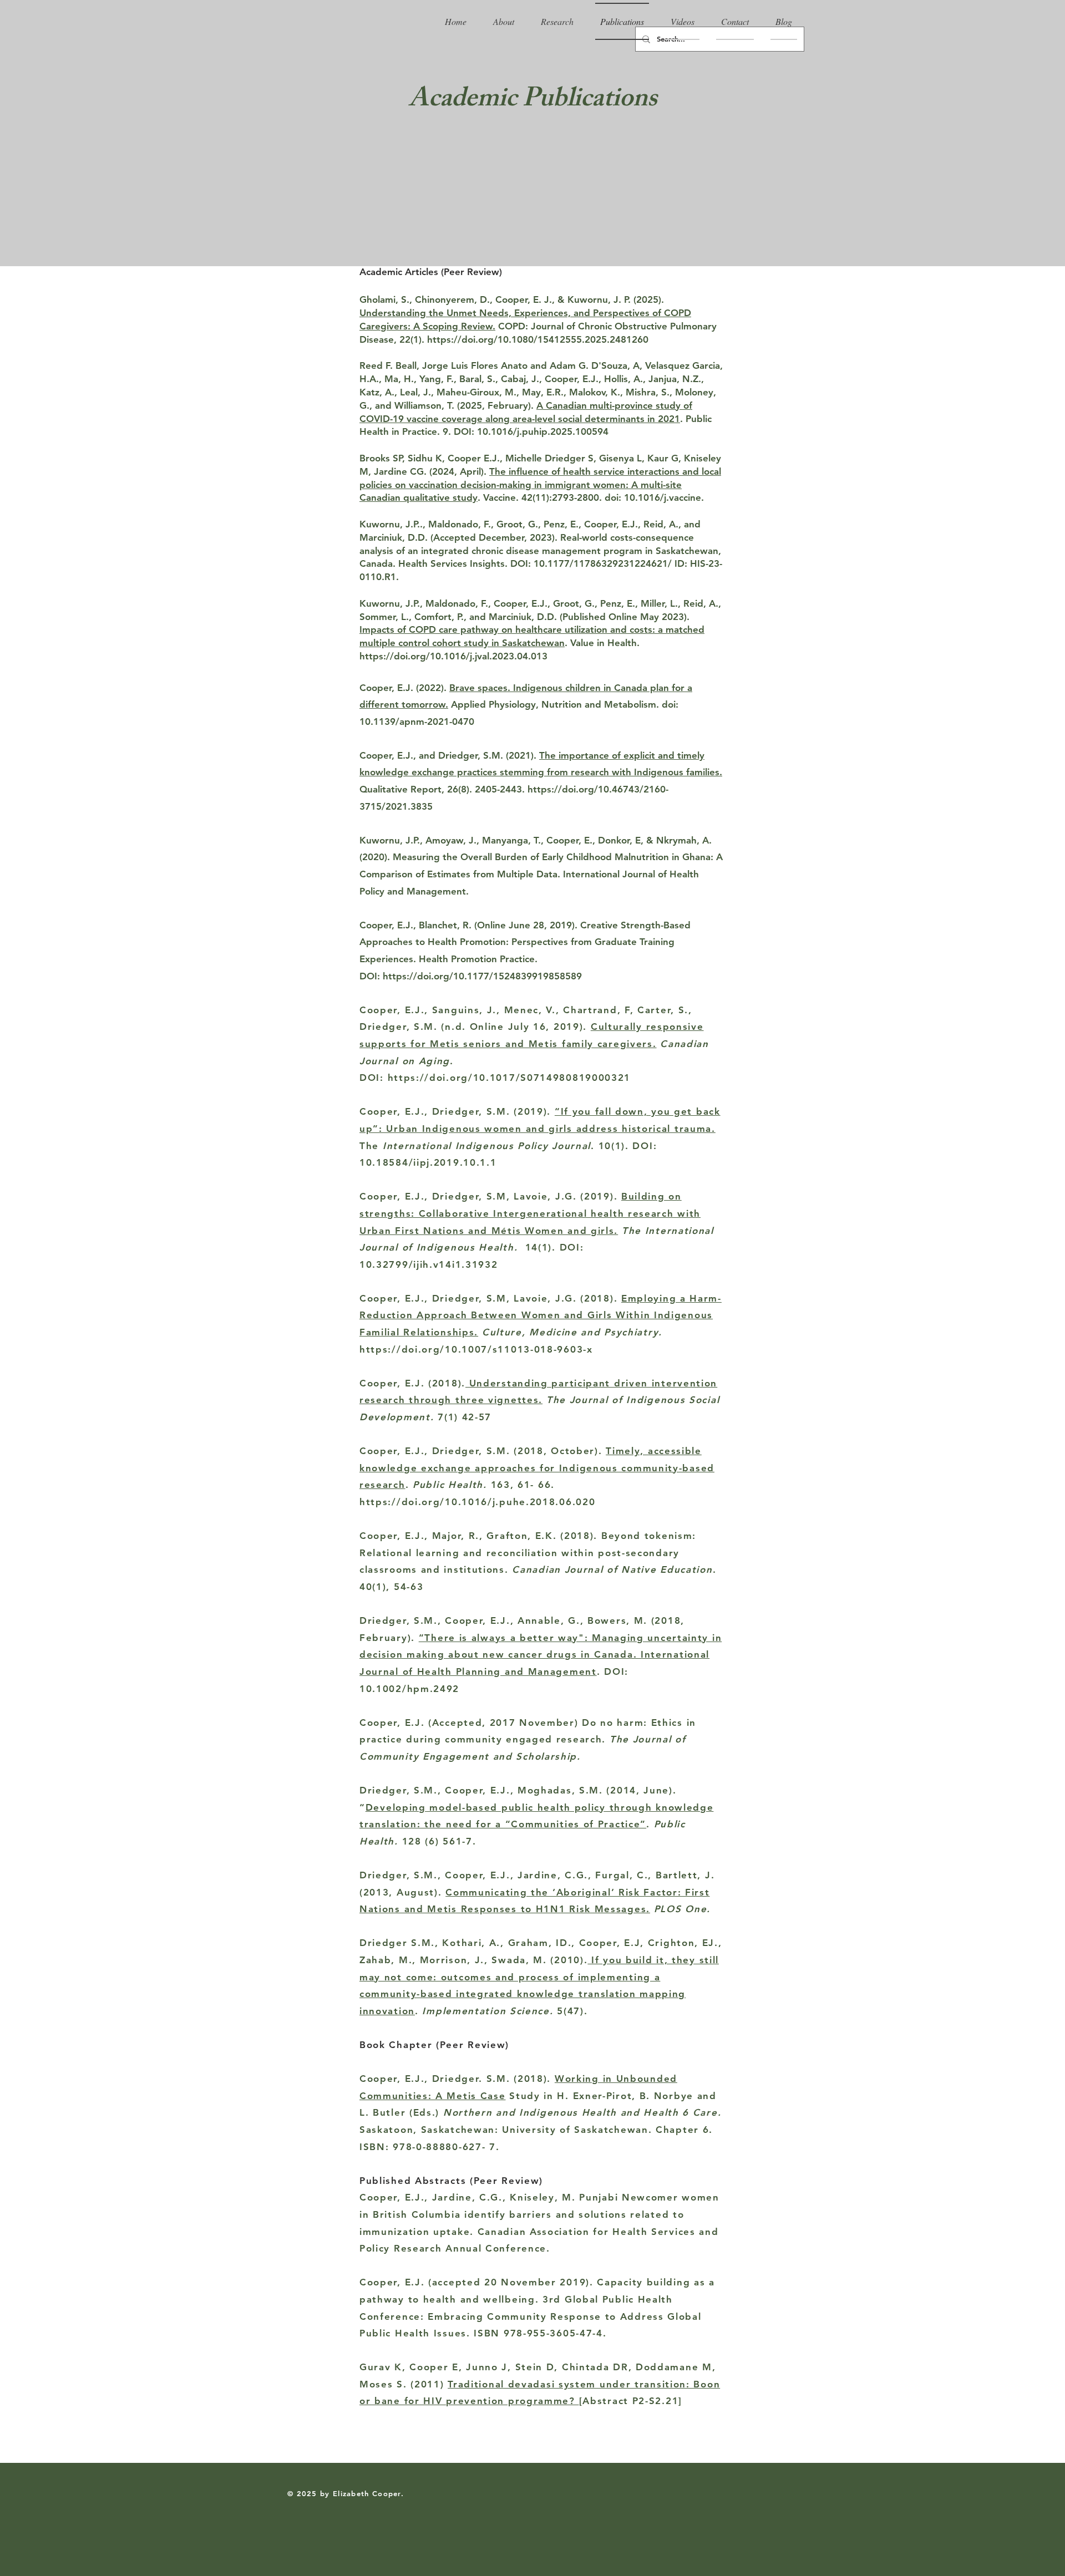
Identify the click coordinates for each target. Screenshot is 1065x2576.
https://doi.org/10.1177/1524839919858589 (482, 976)
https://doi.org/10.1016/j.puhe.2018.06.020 (477, 1502)
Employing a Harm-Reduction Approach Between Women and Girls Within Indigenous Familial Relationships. (541, 1315)
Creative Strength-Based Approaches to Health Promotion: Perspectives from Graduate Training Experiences (525, 942)
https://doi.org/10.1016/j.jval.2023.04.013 (453, 656)
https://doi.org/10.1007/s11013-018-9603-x (476, 1349)
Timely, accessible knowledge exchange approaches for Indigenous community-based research (537, 1468)
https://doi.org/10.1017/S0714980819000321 (509, 1078)
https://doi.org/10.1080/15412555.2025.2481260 (538, 339)
